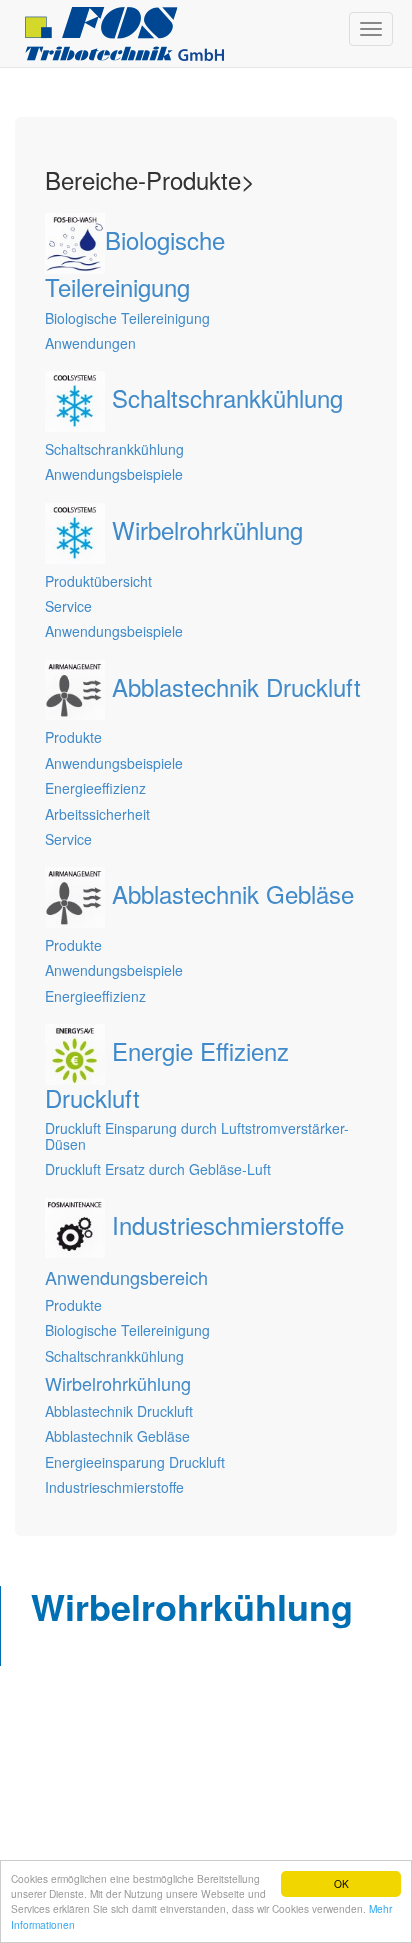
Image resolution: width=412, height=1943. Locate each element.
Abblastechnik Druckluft (119, 1411)
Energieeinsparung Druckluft (135, 1462)
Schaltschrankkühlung (114, 1356)
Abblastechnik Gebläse (117, 1436)
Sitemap (42, 1716)
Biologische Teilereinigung (127, 1330)
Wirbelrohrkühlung (118, 1383)
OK (341, 1883)
